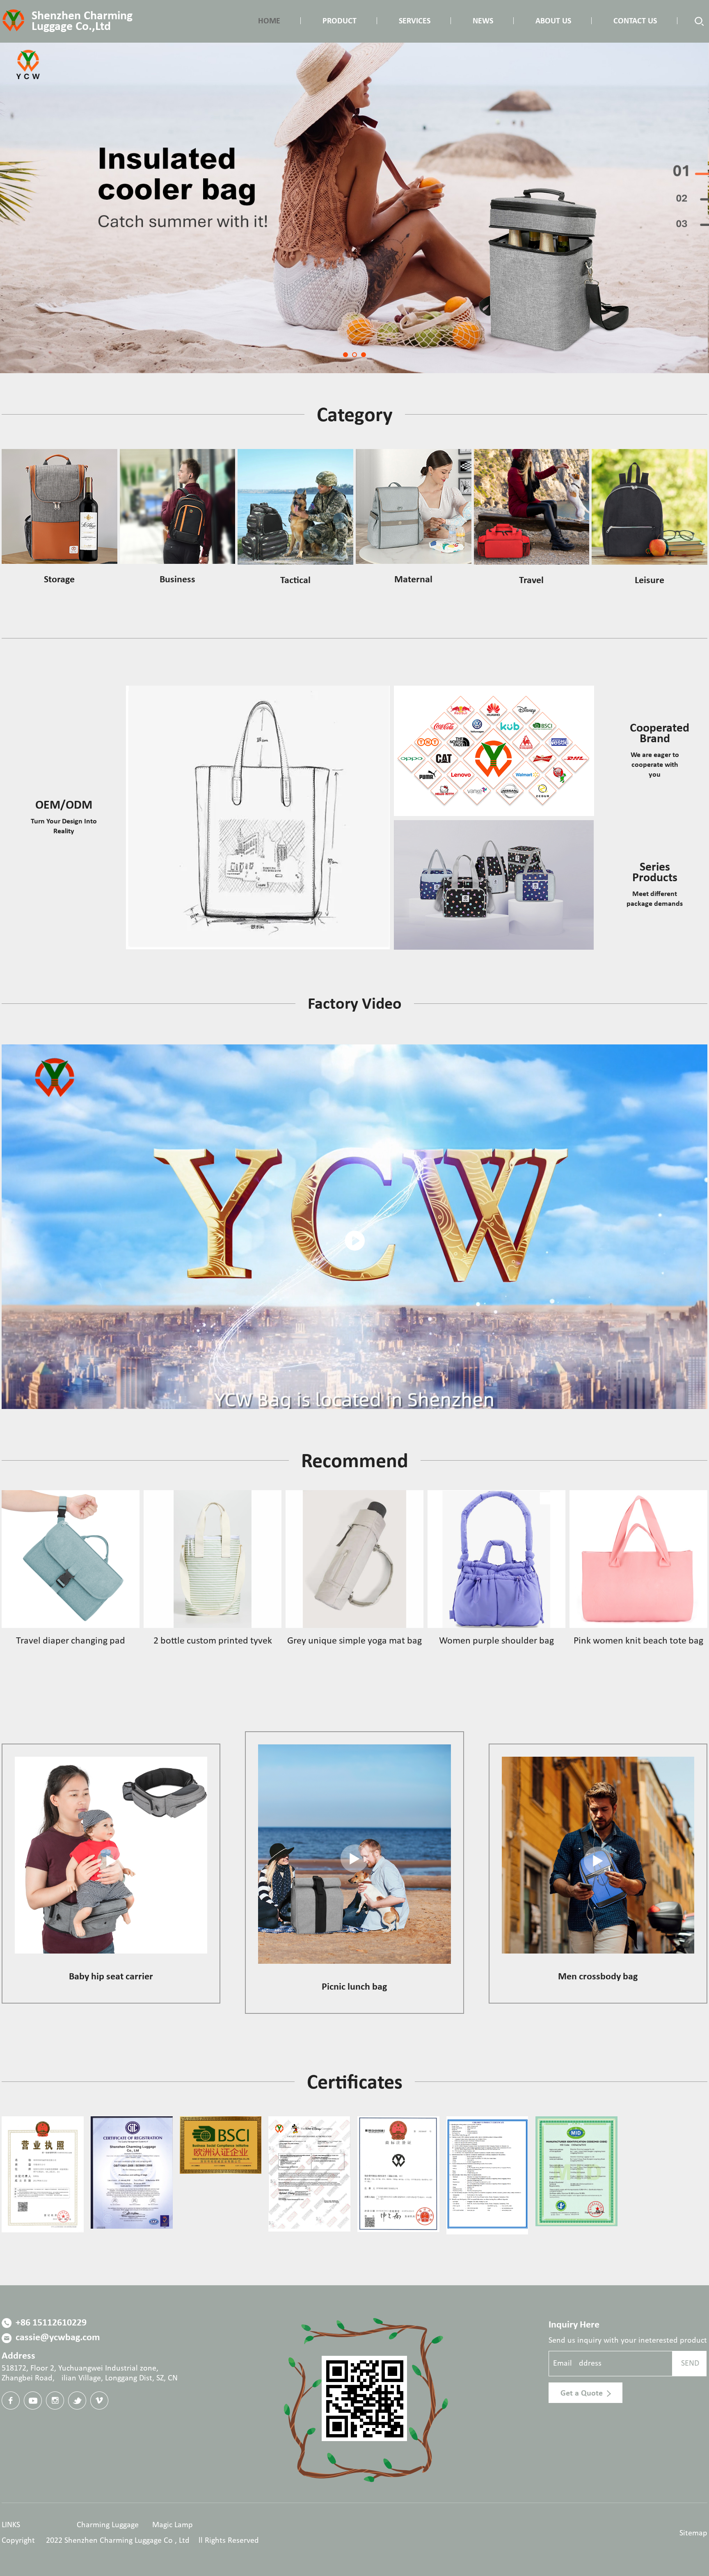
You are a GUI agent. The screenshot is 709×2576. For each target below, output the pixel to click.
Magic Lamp (173, 2525)
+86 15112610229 (50, 2323)
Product (340, 21)
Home (269, 21)
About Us (553, 21)
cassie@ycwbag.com (57, 2338)
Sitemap (693, 2533)
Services (415, 21)
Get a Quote (583, 2393)
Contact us (635, 21)
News (483, 21)
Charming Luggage (108, 2525)
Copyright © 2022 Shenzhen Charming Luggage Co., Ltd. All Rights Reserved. (131, 2541)
